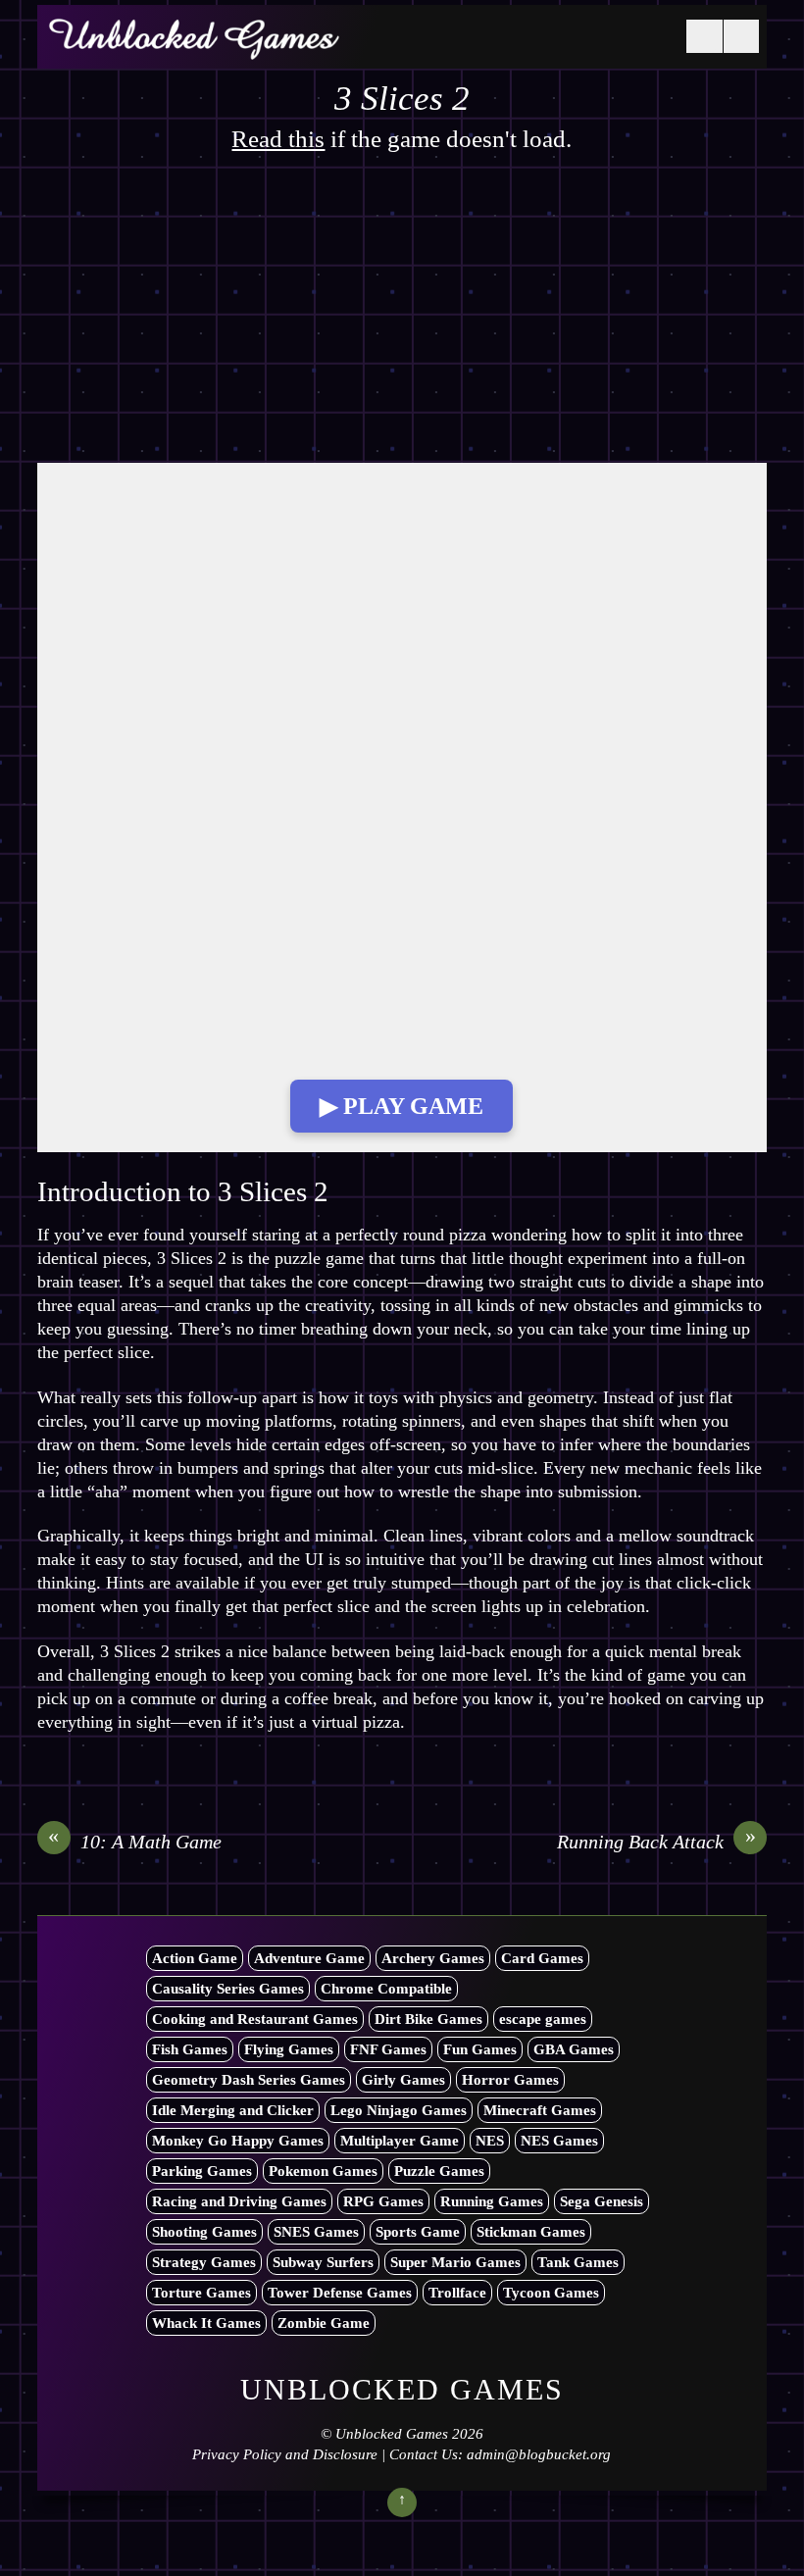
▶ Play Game (402, 1106)
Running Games (492, 2201)
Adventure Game (309, 1958)
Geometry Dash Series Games (249, 2080)
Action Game (195, 1958)
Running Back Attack (656, 1841)
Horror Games (510, 2080)
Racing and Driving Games (239, 2201)
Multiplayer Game (400, 2141)
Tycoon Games (551, 2293)
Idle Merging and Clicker (233, 2110)
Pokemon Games (323, 2171)
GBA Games (574, 2049)
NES (490, 2141)
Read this (278, 139)
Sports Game (418, 2232)
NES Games (559, 2141)
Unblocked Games (392, 2434)
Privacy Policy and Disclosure (285, 2454)
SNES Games (316, 2232)
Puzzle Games (439, 2171)
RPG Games (383, 2201)
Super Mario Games (455, 2262)
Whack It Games (206, 2323)
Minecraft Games (540, 2110)
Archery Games (433, 1958)
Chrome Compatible (386, 1989)
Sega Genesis (602, 2201)
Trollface (457, 2293)
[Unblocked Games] (194, 48)
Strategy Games (204, 2262)
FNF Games (388, 2049)
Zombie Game (324, 2323)
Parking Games (202, 2171)
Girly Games (403, 2080)
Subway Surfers (323, 2262)
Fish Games (190, 2049)
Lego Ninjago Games (399, 2110)
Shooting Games (204, 2232)
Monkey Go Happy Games (238, 2141)
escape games (543, 2019)
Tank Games (578, 2262)
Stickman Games (531, 2232)
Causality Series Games (228, 1989)
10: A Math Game (135, 1841)
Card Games (542, 1958)
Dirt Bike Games (428, 2019)
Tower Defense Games (340, 2293)
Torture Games (201, 2293)
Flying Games (289, 2049)
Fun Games (480, 2049)
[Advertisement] (402, 318)
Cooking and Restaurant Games (255, 2019)
